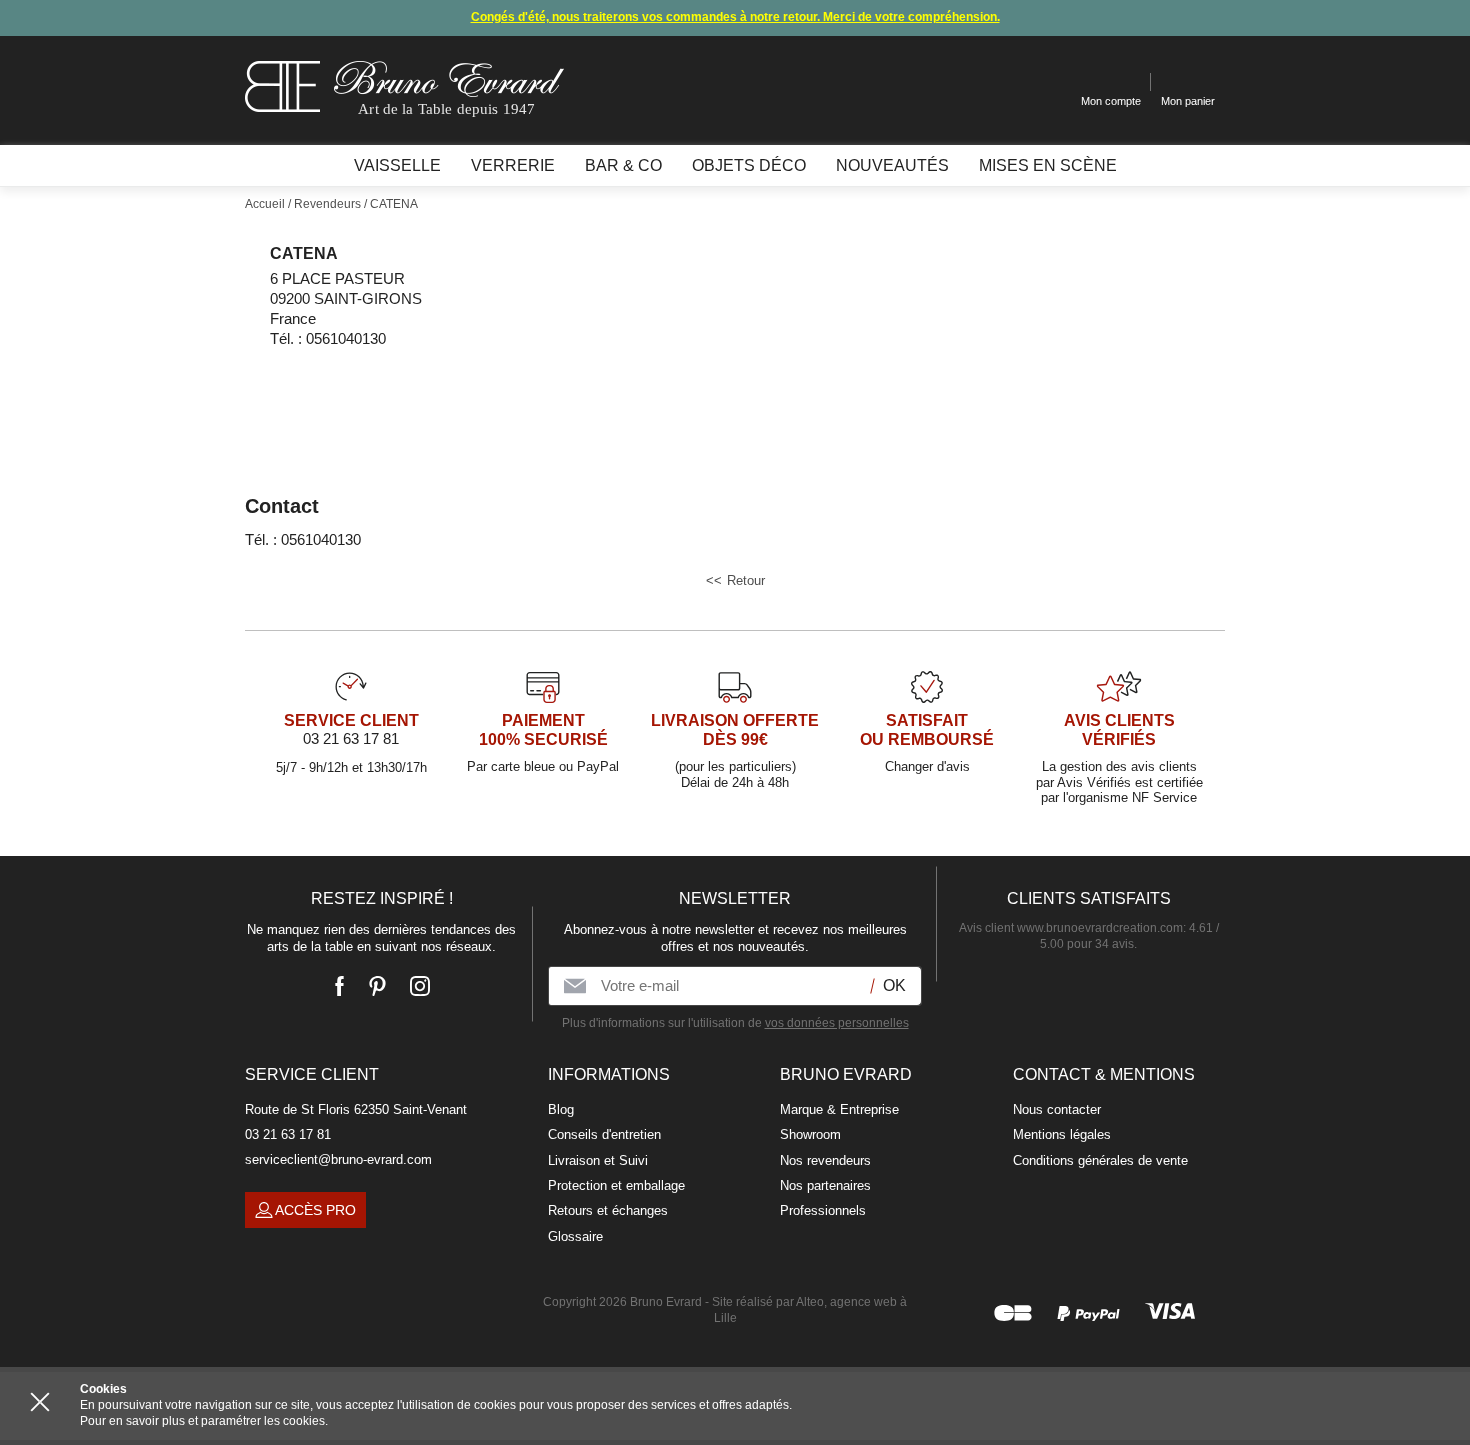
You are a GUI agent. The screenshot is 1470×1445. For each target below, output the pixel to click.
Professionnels (823, 1210)
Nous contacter (1057, 1109)
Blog (561, 1109)
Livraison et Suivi (598, 1160)
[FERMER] (40, 1402)
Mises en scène (1048, 165)
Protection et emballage (616, 1185)
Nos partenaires (825, 1185)
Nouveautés (892, 165)
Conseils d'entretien (604, 1134)
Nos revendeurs (825, 1160)
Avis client (1071, 928)
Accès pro (315, 1210)
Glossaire (575, 1236)
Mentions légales (1062, 1134)
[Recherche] (1050, 82)
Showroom (810, 1134)
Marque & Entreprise (839, 1109)
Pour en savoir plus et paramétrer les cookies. (204, 1421)
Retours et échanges (608, 1210)
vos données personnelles (837, 1023)
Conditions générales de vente (1100, 1160)
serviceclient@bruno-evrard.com (338, 1159)
